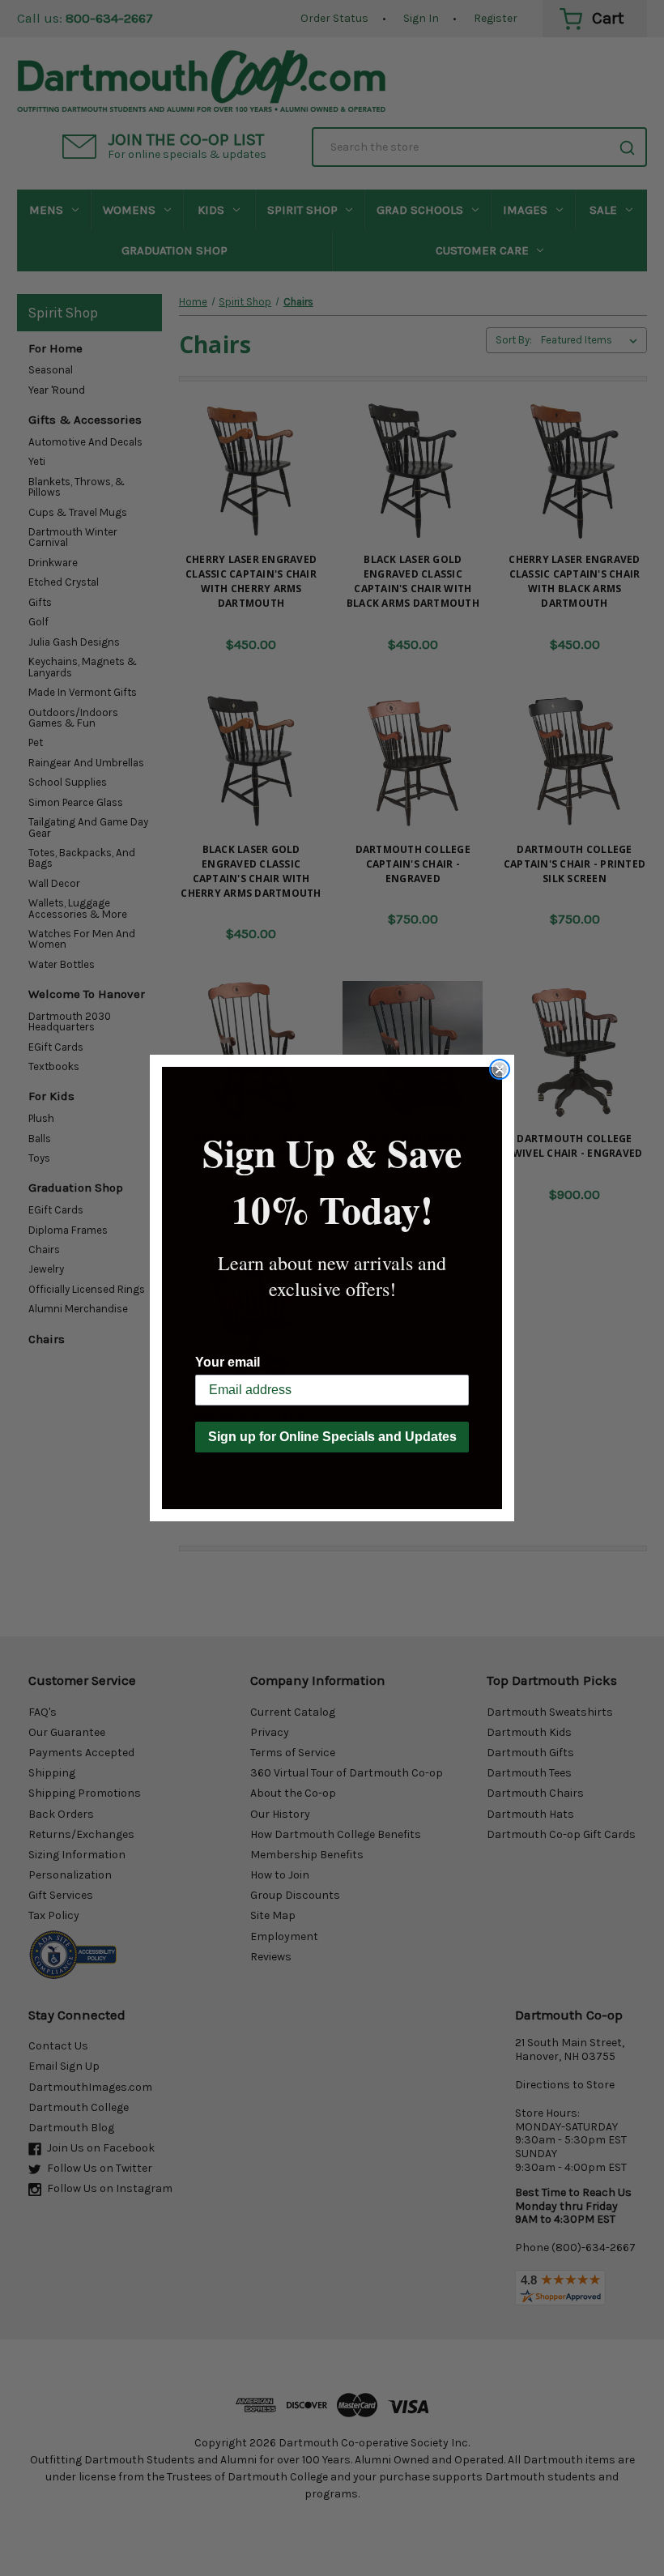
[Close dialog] (500, 1069)
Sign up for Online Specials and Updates (332, 1437)
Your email (228, 1362)
